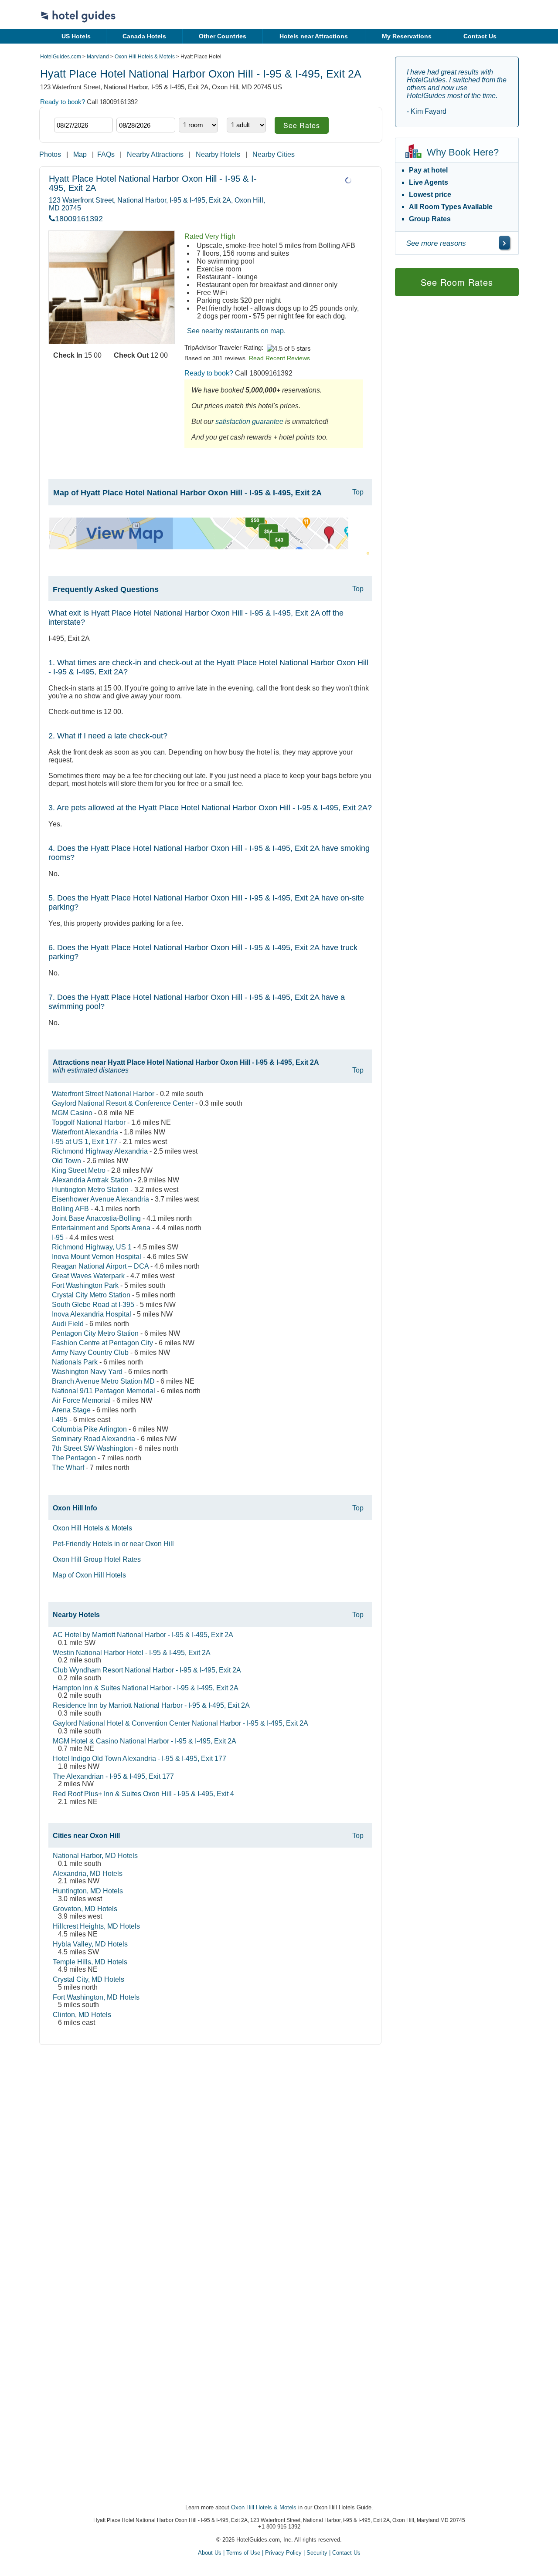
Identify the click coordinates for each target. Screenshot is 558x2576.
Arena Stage (71, 1410)
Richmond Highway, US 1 (92, 1247)
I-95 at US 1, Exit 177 (85, 1142)
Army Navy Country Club (90, 1352)
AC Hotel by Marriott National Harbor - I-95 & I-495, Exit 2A (143, 1635)
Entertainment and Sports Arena (101, 1228)
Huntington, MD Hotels (88, 1891)
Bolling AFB (70, 1209)
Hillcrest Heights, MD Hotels (96, 1926)
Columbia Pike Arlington (89, 1429)
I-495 (60, 1420)
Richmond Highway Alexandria (100, 1151)
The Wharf (68, 1467)
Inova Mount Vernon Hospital (97, 1257)
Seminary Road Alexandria (94, 1439)
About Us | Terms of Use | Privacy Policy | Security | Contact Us (279, 2553)
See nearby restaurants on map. (236, 331)
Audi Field (68, 1324)
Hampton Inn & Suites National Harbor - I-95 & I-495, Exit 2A (146, 1688)
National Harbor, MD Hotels (95, 1856)
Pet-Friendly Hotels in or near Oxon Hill (113, 1544)
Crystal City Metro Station (91, 1295)
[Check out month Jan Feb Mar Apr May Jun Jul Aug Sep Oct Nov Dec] (130, 110)
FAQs (106, 154)
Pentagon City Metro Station (95, 1333)
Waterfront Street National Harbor (103, 1094)
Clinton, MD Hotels (82, 2015)
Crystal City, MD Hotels (88, 1979)
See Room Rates (457, 282)
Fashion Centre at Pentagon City (102, 1343)
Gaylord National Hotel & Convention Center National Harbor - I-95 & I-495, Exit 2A (180, 1723)
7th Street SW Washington (92, 1448)
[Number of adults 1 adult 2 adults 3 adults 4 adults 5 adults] (246, 125)
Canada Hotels (144, 36)
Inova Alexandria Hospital (92, 1314)
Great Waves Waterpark (88, 1276)
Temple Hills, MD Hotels (90, 1962)
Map (80, 154)
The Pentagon (74, 1458)
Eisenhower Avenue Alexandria (100, 1199)
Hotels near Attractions (314, 36)
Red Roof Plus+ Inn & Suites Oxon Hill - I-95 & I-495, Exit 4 (143, 1794)
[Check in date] (83, 125)
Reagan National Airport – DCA (100, 1266)
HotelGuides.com (61, 57)
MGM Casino (72, 1113)
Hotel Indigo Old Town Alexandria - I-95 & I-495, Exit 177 (139, 1759)
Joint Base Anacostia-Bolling (96, 1218)
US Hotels (76, 36)
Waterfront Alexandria (85, 1132)
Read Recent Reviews (279, 358)
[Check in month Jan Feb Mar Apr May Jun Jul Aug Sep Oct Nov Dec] (67, 110)
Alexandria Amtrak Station (92, 1180)
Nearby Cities (274, 154)
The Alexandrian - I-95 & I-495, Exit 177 (113, 1776)
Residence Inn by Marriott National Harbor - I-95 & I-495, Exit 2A (151, 1705)
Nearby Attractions (155, 154)
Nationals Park (75, 1362)
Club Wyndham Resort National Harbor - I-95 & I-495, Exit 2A (147, 1670)
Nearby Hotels (218, 154)
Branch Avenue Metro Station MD (103, 1381)
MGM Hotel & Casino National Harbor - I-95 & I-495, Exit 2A (145, 1741)
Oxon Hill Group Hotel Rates (97, 1559)
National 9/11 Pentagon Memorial (104, 1391)
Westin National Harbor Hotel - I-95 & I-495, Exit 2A (132, 1653)
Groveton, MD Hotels (85, 1909)
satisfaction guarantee (249, 421)
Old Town (66, 1161)
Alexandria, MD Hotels (88, 1874)
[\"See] (504, 243)
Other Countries (223, 36)
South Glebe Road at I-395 (93, 1305)
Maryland (98, 57)
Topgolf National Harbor (89, 1122)
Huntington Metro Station (90, 1190)
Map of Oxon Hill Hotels (89, 1575)
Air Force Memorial (81, 1400)
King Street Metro (79, 1170)
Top (358, 492)
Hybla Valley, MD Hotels (90, 1944)
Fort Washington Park (85, 1285)
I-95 (58, 1237)
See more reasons (436, 243)
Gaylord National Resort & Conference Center (123, 1103)
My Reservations (407, 36)
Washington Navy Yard (87, 1372)
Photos (50, 154)
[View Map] (199, 547)
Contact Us (480, 36)
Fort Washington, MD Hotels (96, 1997)
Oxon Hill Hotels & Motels (145, 57)
